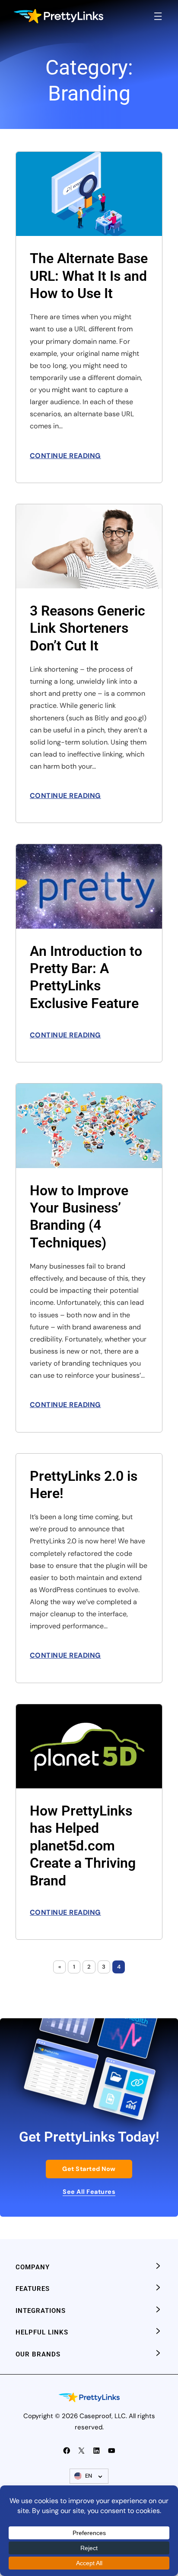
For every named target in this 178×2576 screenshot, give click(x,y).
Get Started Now (89, 2169)
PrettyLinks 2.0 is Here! (84, 1485)
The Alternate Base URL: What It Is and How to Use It (89, 276)
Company (33, 2267)
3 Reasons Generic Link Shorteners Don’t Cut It (87, 628)
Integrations (41, 2311)
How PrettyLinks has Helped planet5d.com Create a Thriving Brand (83, 1846)
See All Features (89, 2192)
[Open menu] (158, 16)
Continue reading (65, 456)
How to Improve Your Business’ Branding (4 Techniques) (79, 1217)
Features (33, 2289)
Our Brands (38, 2354)
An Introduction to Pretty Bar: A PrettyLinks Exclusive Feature (86, 977)
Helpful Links (42, 2332)
